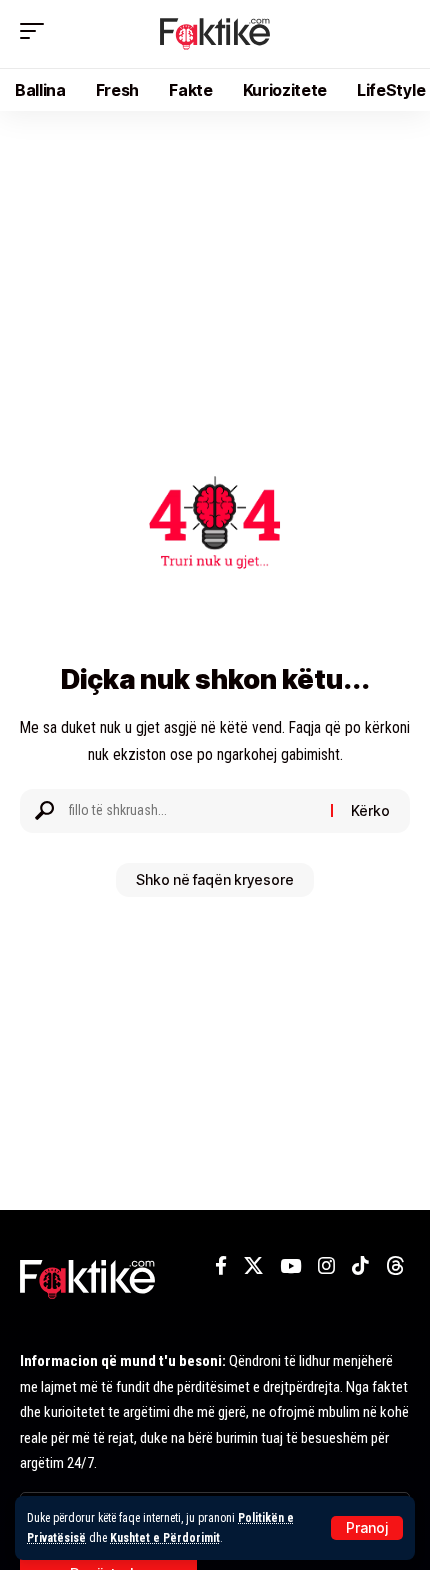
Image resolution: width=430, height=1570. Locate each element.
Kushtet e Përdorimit (165, 1538)
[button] (367, 1528)
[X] (253, 1266)
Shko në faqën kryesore (215, 879)
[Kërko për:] (192, 811)
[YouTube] (290, 1266)
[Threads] (395, 1266)
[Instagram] (326, 1266)
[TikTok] (360, 1266)
